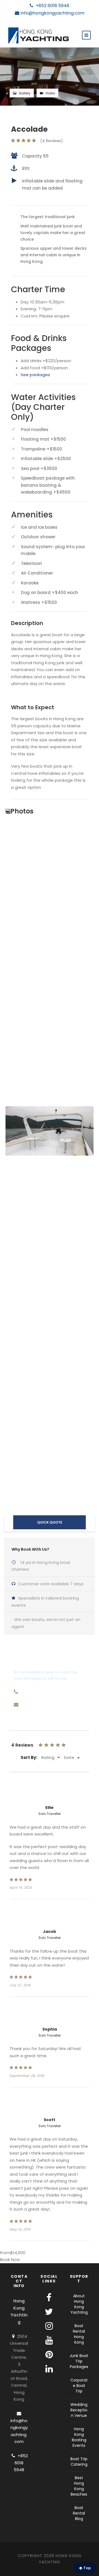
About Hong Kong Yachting (79, 2304)
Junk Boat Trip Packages (79, 2361)
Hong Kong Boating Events (79, 2437)
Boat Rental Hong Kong (79, 2334)
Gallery (25, 93)
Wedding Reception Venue (79, 2410)
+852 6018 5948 (52, 6)
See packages (35, 375)
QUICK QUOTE (50, 1522)
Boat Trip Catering (79, 2461)
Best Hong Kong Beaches (79, 2486)
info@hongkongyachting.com (53, 13)
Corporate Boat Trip (79, 2385)
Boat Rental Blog (79, 2513)
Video (50, 93)
